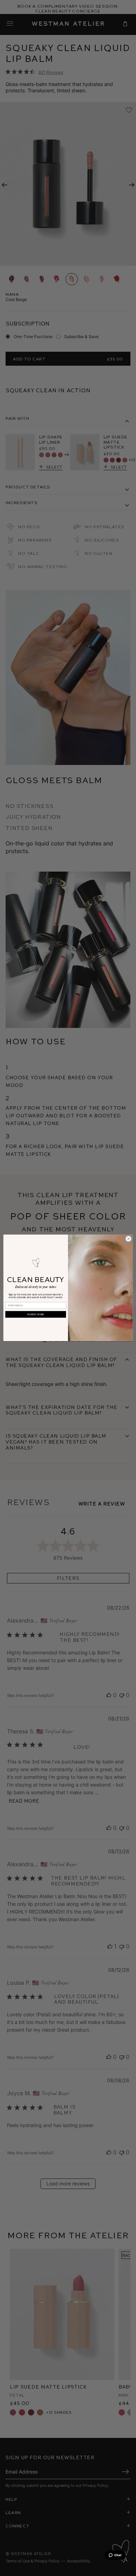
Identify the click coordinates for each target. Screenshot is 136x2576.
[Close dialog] (129, 1239)
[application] (115, 2555)
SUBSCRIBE (36, 1314)
